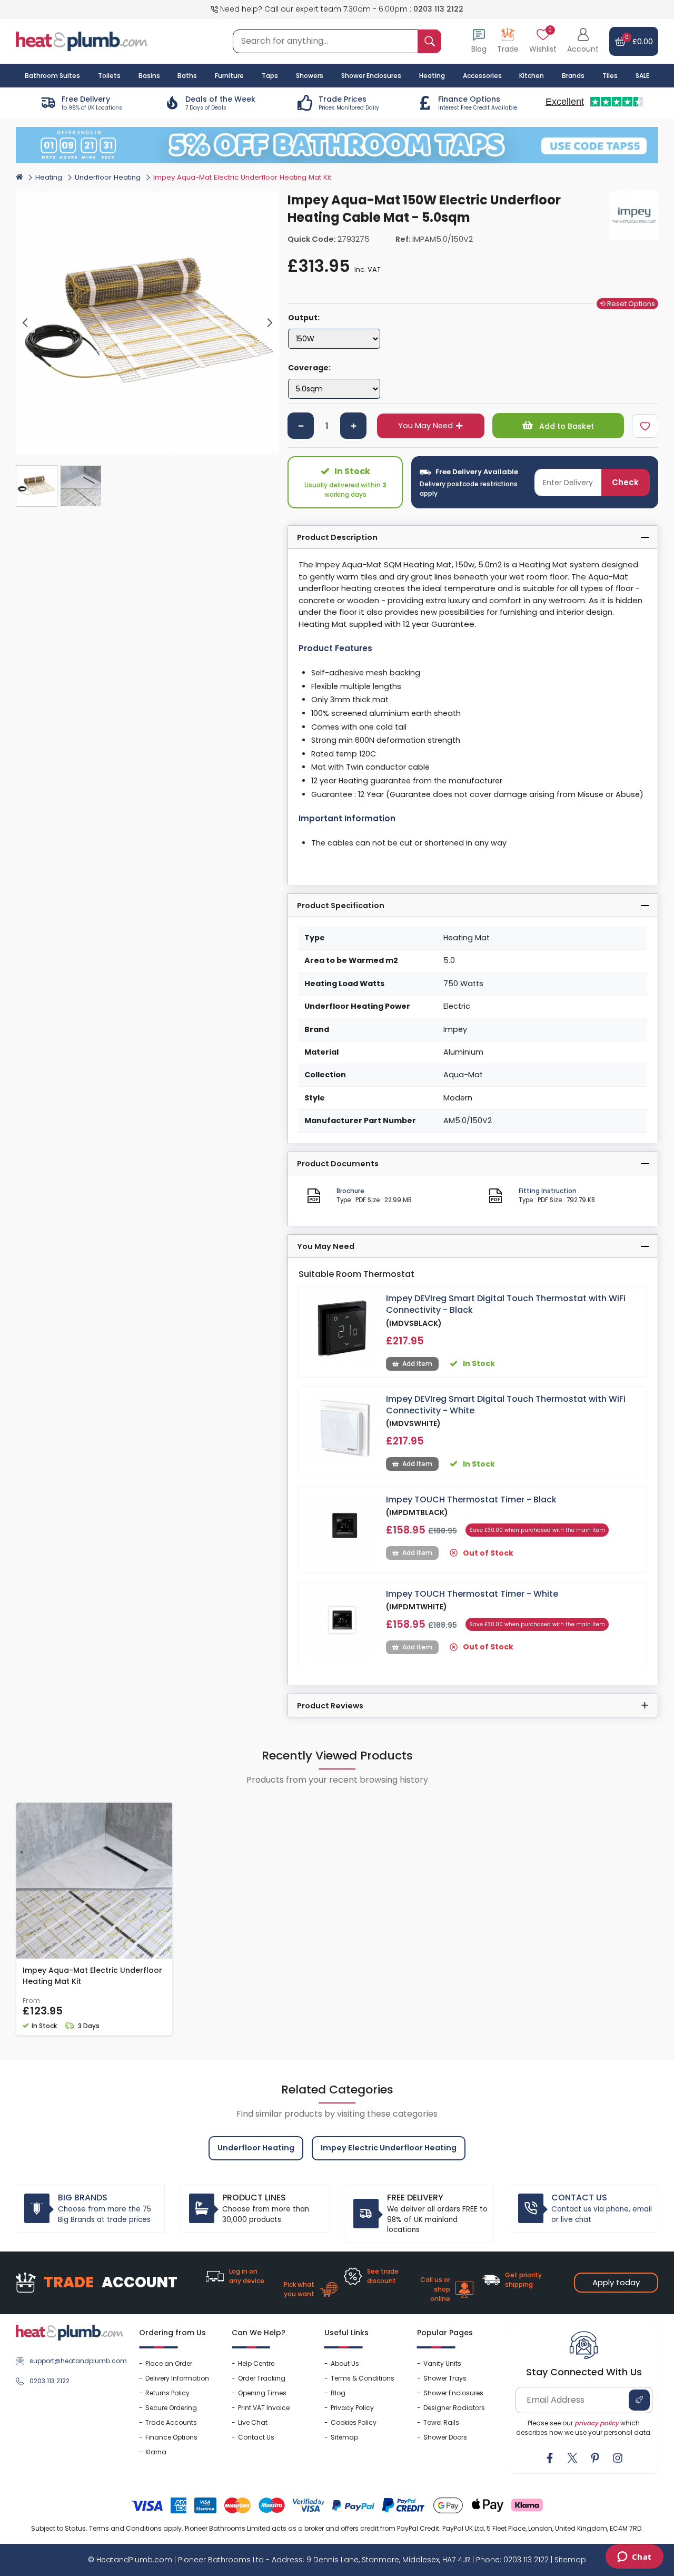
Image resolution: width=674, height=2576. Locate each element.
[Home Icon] (19, 176)
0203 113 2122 (438, 9)
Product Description (337, 537)
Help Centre (256, 2363)
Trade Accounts (171, 2422)
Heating (49, 177)
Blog (338, 2393)
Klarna (156, 2452)
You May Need (425, 426)
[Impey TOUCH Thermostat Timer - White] (343, 1624)
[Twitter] (572, 2458)
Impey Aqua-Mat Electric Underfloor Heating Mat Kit (92, 1976)
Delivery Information (177, 2378)
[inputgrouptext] (429, 41)
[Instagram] (618, 2458)
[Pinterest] (595, 2458)
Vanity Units (442, 2363)
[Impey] (634, 215)
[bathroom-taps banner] (337, 145)
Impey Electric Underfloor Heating (389, 2148)
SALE (642, 76)
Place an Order (169, 2363)
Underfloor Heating (108, 177)
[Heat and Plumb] (82, 41)
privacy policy (597, 2423)
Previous (26, 323)
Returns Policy (167, 2393)
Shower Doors (445, 2437)
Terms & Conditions (363, 2378)
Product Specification (341, 906)
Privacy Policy (352, 2408)
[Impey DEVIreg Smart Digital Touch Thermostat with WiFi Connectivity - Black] (343, 1328)
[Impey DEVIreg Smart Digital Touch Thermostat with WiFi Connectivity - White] (343, 1429)
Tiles (610, 76)
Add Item (417, 1364)
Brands (573, 76)
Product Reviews (330, 1706)
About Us (345, 2363)
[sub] (301, 426)
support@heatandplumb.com (76, 2361)
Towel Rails (441, 2422)
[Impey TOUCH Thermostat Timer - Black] (343, 1530)
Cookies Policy (354, 2422)
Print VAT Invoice (264, 2408)
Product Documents (338, 1164)
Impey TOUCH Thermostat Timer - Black (471, 1500)
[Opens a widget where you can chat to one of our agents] (634, 2558)
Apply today (616, 2282)
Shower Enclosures (453, 2393)
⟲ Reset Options (627, 304)
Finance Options (171, 2437)
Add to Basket (566, 426)
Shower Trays (445, 2378)
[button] (583, 41)
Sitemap (344, 2437)
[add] (353, 426)
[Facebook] (550, 2458)
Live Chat (253, 2422)
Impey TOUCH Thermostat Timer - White (472, 1594)
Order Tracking (262, 2378)
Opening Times (262, 2393)
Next (270, 323)
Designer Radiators (454, 2408)
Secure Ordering (171, 2408)
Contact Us (256, 2437)
